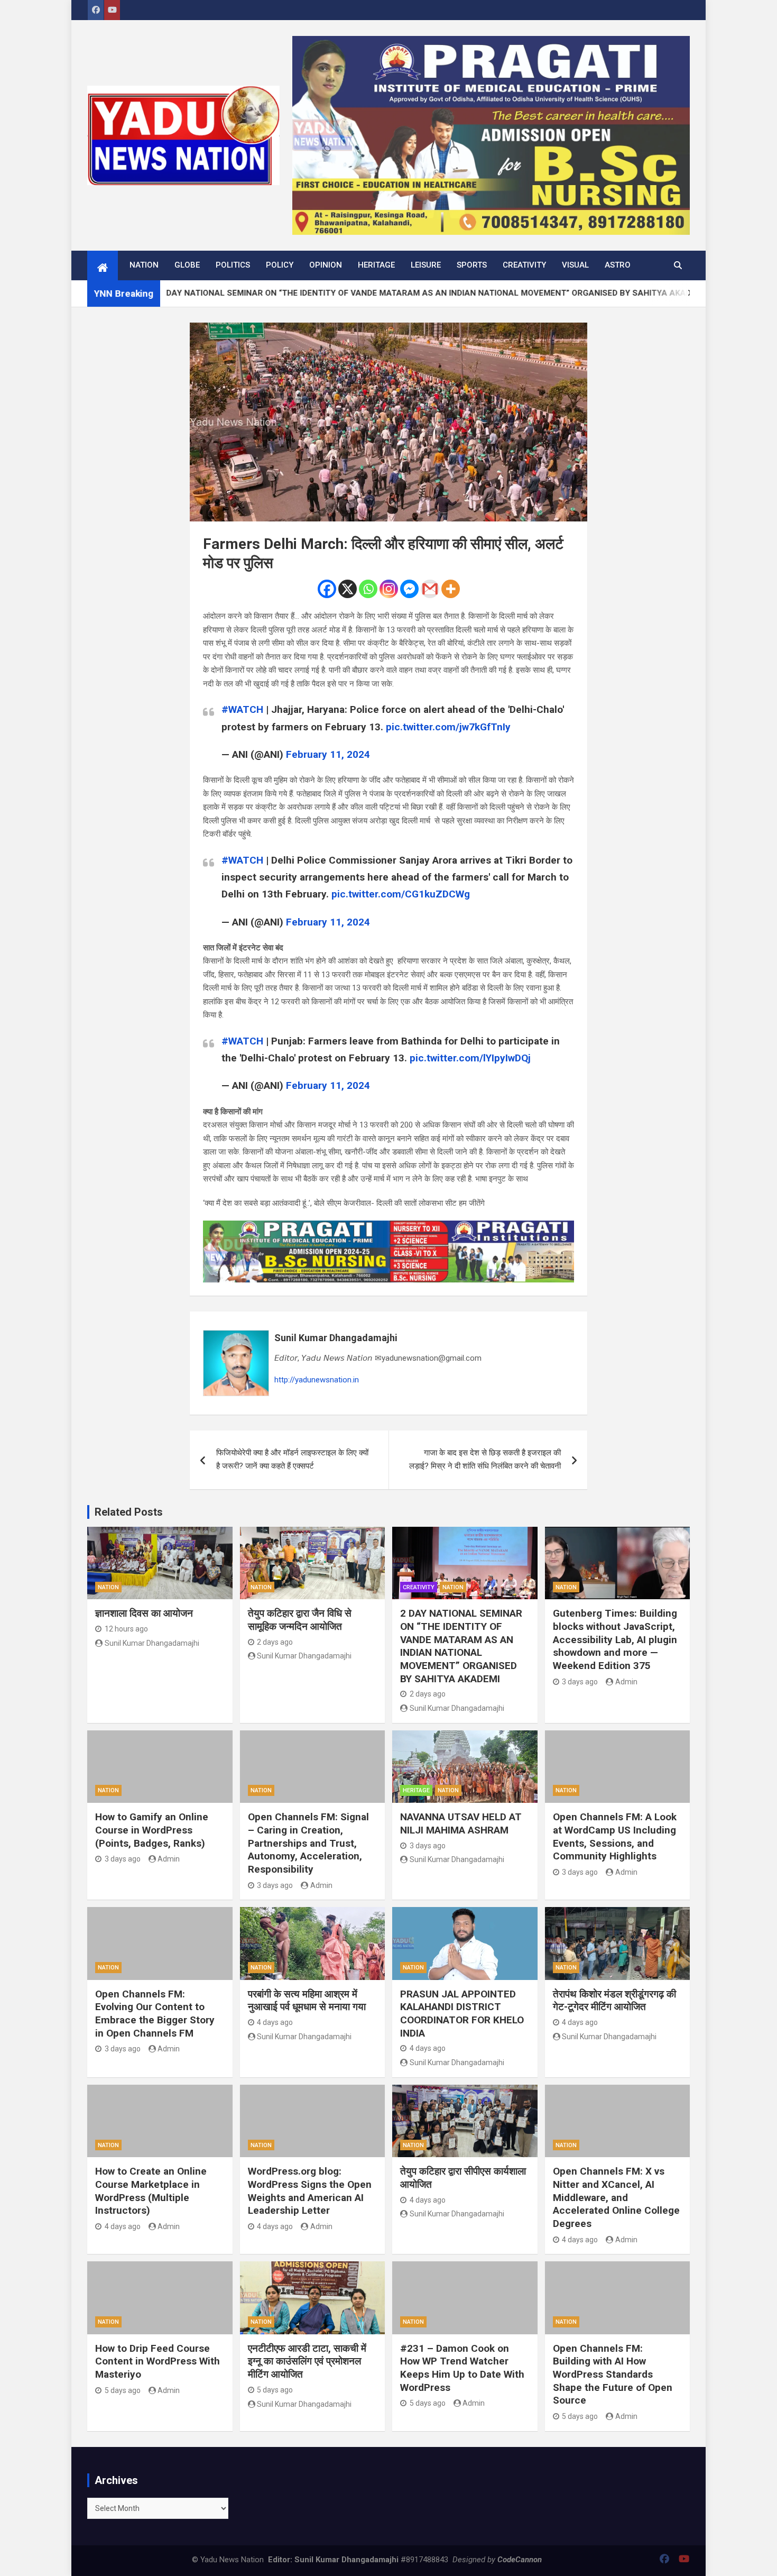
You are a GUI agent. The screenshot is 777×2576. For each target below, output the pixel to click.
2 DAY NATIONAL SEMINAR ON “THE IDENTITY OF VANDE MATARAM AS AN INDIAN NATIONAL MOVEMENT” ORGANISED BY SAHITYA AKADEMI (461, 1646)
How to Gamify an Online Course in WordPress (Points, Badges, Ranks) (152, 1830)
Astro (618, 265)
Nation (144, 265)
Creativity (524, 265)
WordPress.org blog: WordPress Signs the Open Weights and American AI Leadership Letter (310, 2191)
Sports (472, 265)
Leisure (426, 265)
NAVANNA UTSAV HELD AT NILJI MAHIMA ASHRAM (461, 1823)
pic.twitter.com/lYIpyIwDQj (470, 1058)
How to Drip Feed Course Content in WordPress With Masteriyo (158, 2361)
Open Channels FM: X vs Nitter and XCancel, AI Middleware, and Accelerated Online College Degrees (616, 2197)
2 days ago (275, 1642)
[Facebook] (327, 589)
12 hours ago (126, 1629)
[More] (451, 589)
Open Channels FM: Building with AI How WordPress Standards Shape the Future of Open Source (613, 2375)
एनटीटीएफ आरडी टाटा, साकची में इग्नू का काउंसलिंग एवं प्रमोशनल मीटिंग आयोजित (307, 2361)
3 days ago (580, 1682)
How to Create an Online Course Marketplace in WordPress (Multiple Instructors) (151, 2191)
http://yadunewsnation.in (317, 1380)
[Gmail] (430, 589)
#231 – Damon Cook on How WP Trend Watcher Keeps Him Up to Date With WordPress (462, 2368)
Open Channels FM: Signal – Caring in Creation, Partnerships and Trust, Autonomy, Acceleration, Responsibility (308, 1843)
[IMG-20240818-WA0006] (388, 1227)
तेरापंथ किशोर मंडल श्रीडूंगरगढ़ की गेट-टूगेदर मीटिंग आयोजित (614, 2001)
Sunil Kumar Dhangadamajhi (336, 1338)
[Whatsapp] (368, 589)
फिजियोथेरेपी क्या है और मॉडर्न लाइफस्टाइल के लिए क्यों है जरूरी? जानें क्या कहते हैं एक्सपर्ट (292, 1460)
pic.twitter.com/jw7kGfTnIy (448, 727)
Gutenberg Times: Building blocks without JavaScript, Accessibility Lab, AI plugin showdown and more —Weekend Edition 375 (615, 1639)
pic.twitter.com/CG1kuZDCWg (401, 894)
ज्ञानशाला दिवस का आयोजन (144, 1613)
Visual (575, 265)
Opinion (326, 265)
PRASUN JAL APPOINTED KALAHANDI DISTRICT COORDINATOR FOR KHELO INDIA (462, 2014)
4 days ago (275, 2022)
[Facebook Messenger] (409, 589)
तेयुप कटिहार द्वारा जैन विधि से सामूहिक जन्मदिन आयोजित (300, 1620)
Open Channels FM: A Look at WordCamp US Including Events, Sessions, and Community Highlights (615, 1836)
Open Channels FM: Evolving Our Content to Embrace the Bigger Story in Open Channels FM (155, 2014)
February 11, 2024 (328, 754)
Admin (626, 1682)
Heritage (376, 265)
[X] (348, 589)
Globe (187, 265)
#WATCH (242, 709)
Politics (233, 265)
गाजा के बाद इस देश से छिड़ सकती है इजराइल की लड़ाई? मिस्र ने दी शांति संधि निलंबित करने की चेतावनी (485, 1460)
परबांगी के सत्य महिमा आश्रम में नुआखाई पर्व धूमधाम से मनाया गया (307, 2001)
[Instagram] (389, 589)
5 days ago (123, 2390)
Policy (280, 265)
